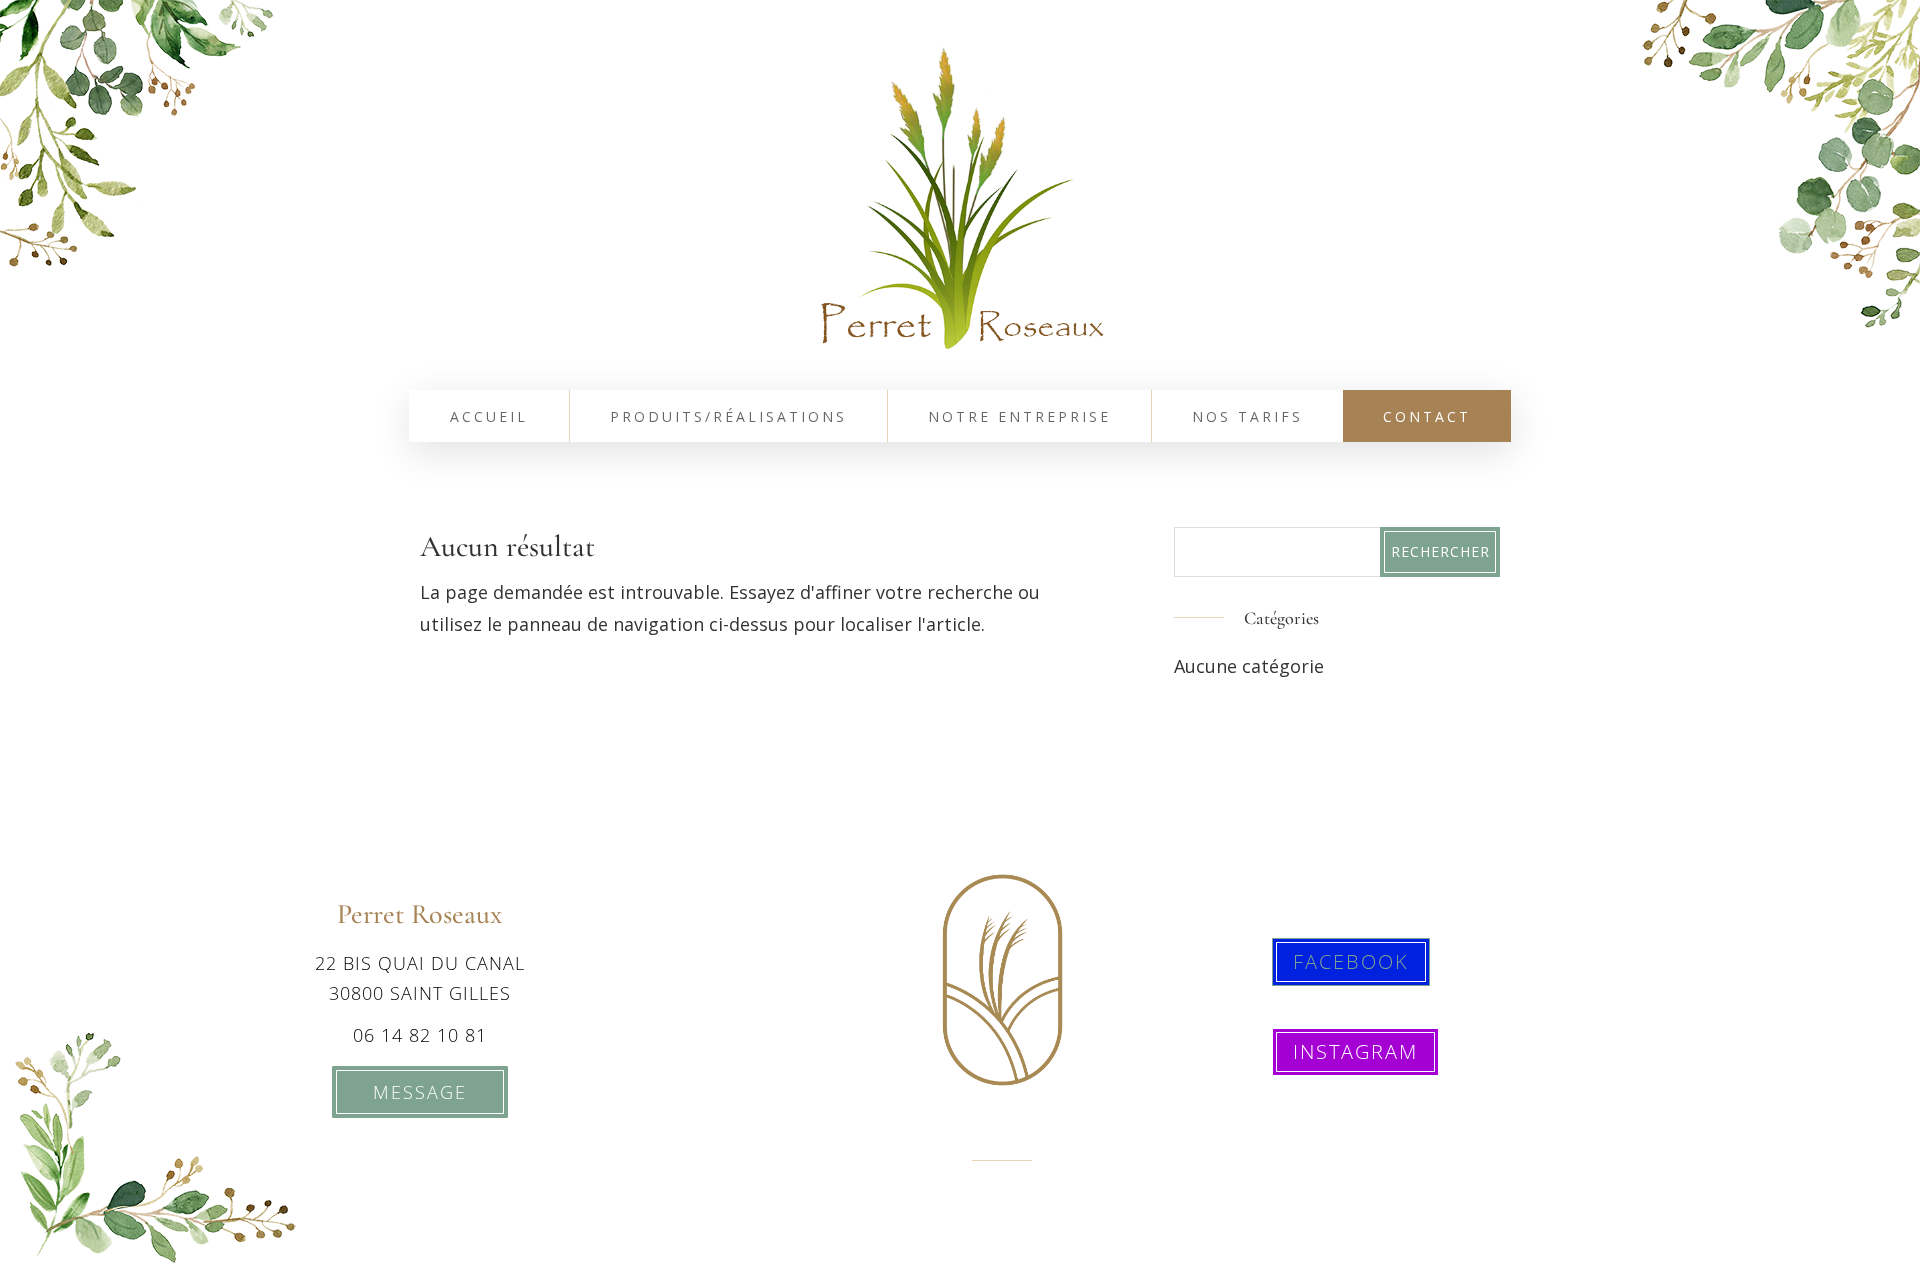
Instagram (1355, 1051)
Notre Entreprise (1019, 418)
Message (420, 1092)
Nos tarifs (1247, 418)
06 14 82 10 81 (420, 1035)
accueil (489, 418)
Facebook (1351, 961)
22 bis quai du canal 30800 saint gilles (420, 978)
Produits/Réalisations (728, 418)
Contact (1427, 418)
